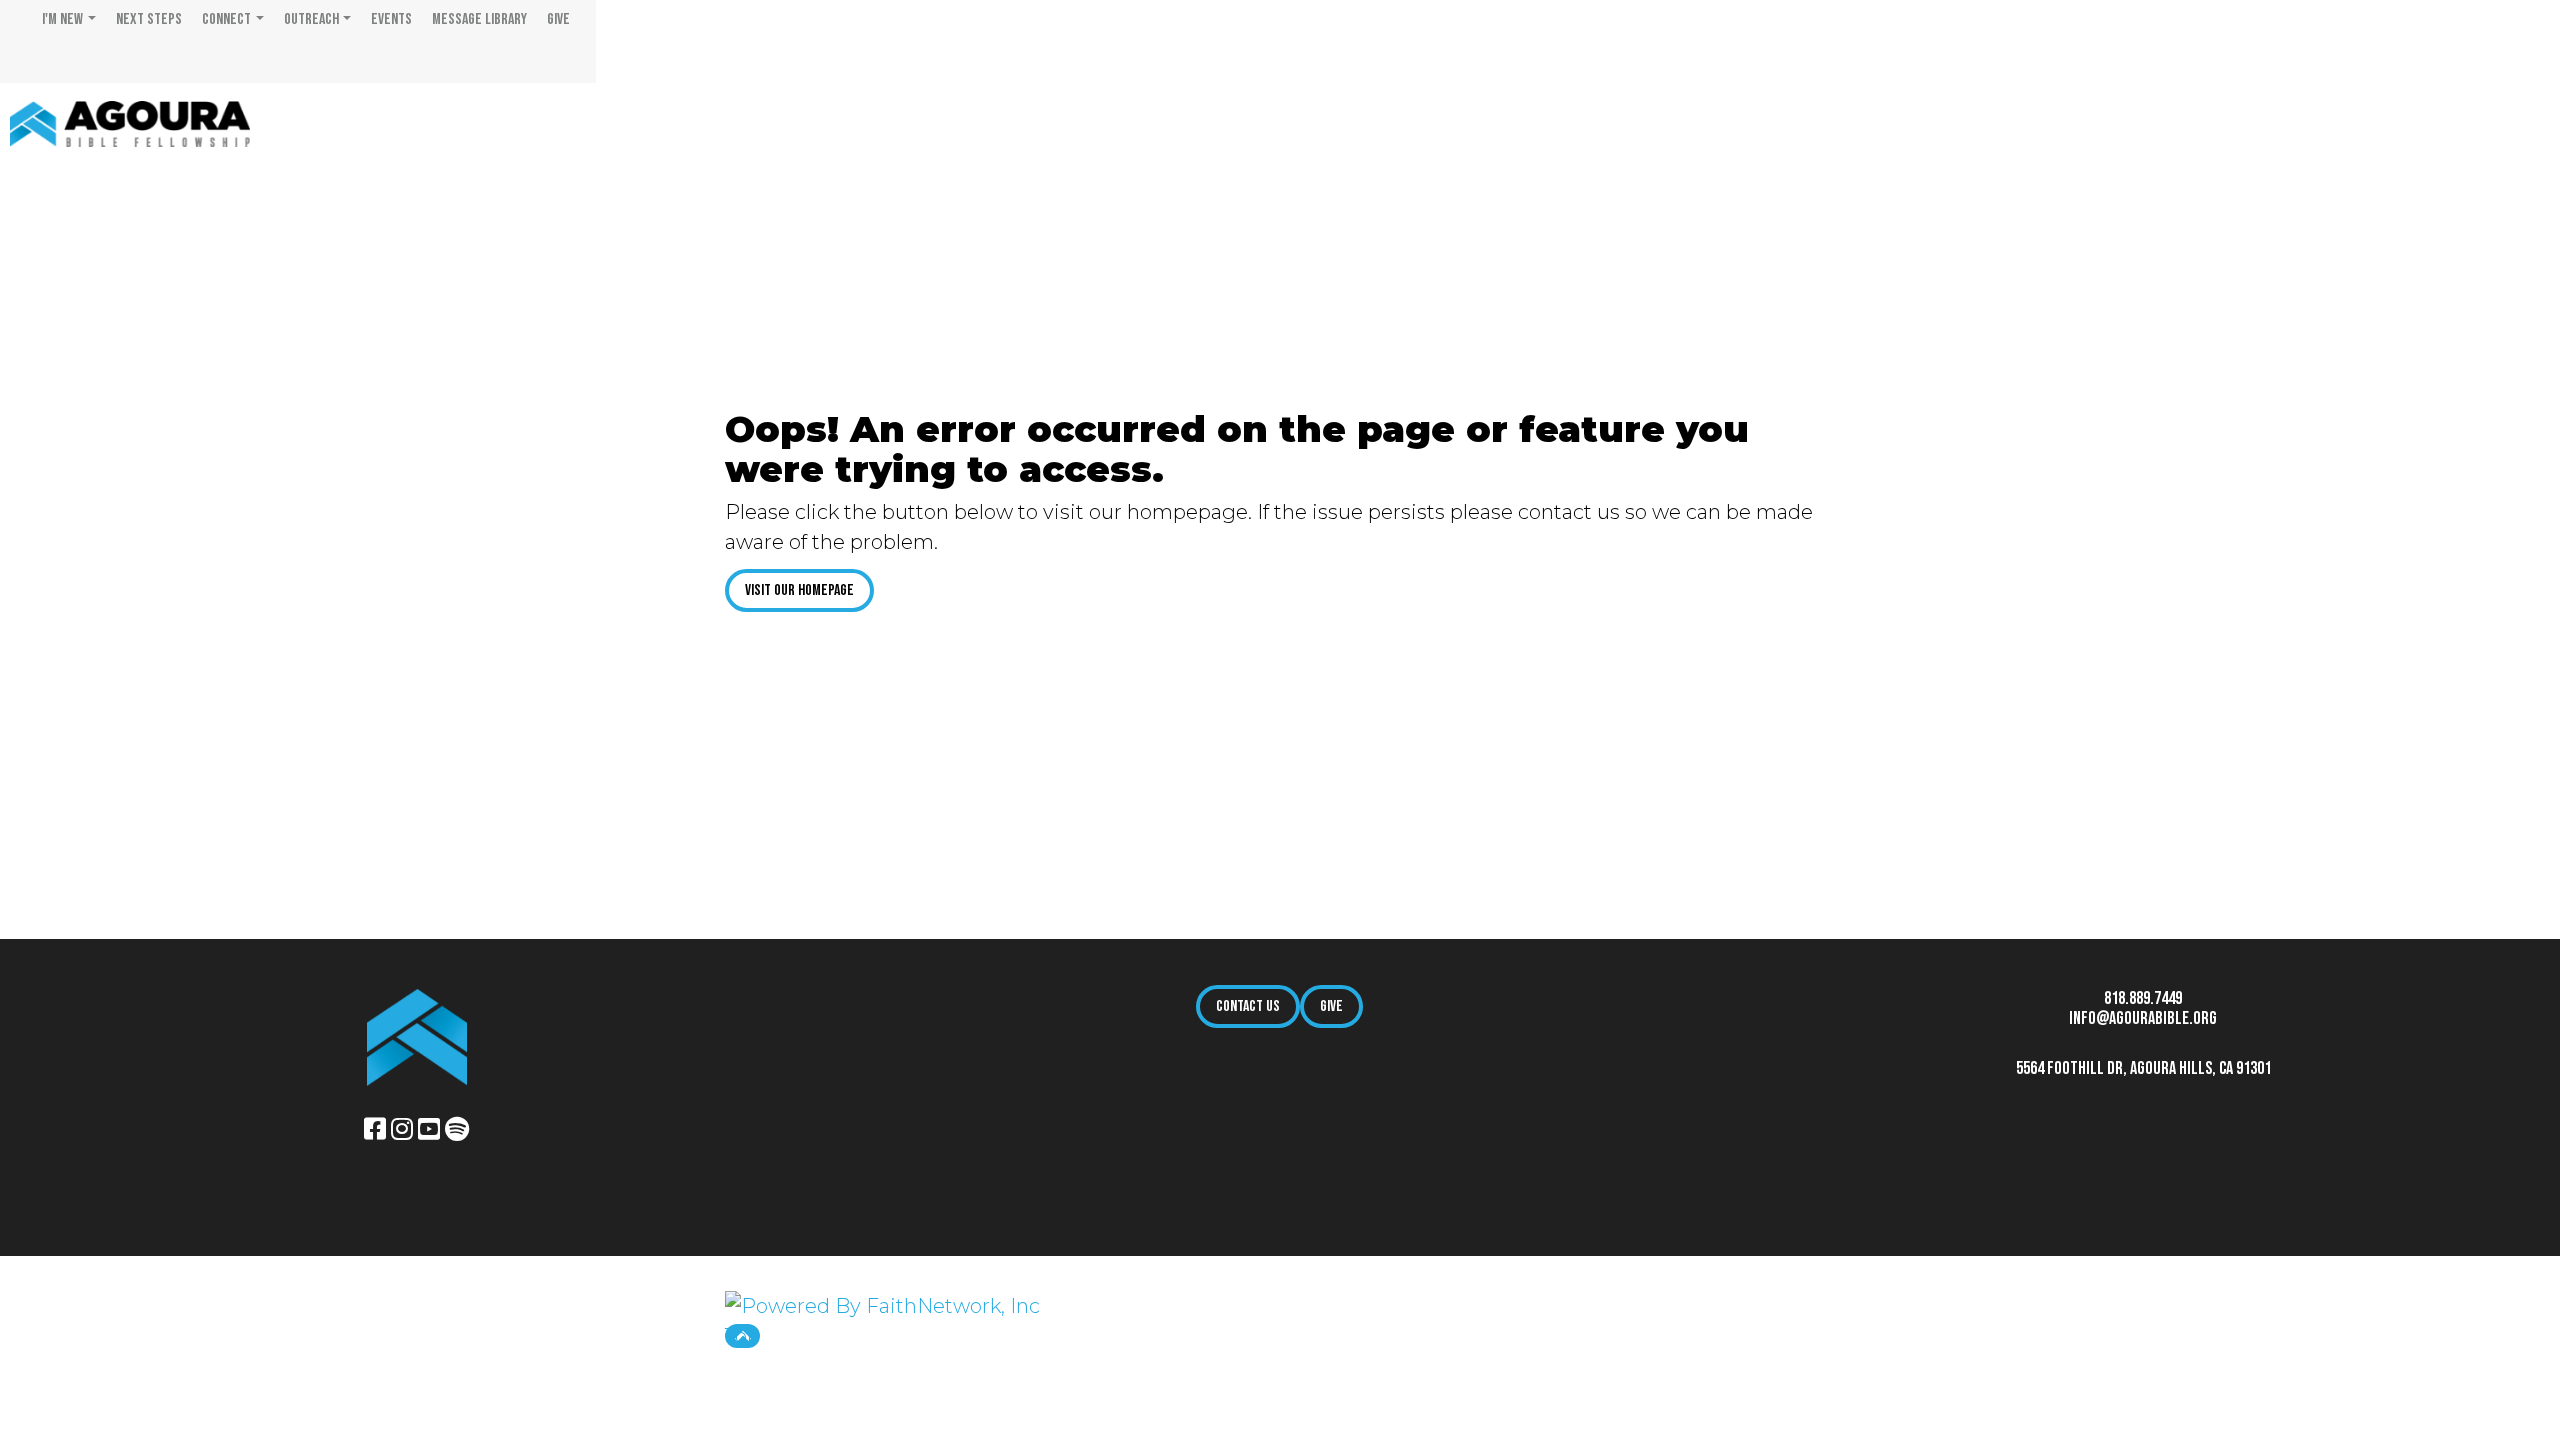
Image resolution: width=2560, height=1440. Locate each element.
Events (391, 19)
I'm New (62, 19)
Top (742, 1336)
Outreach (311, 19)
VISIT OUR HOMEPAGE (799, 590)
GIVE (1331, 1006)
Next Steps (149, 19)
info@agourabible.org (2143, 1018)
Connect (226, 19)
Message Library (479, 19)
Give (558, 19)
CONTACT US (1248, 1006)
